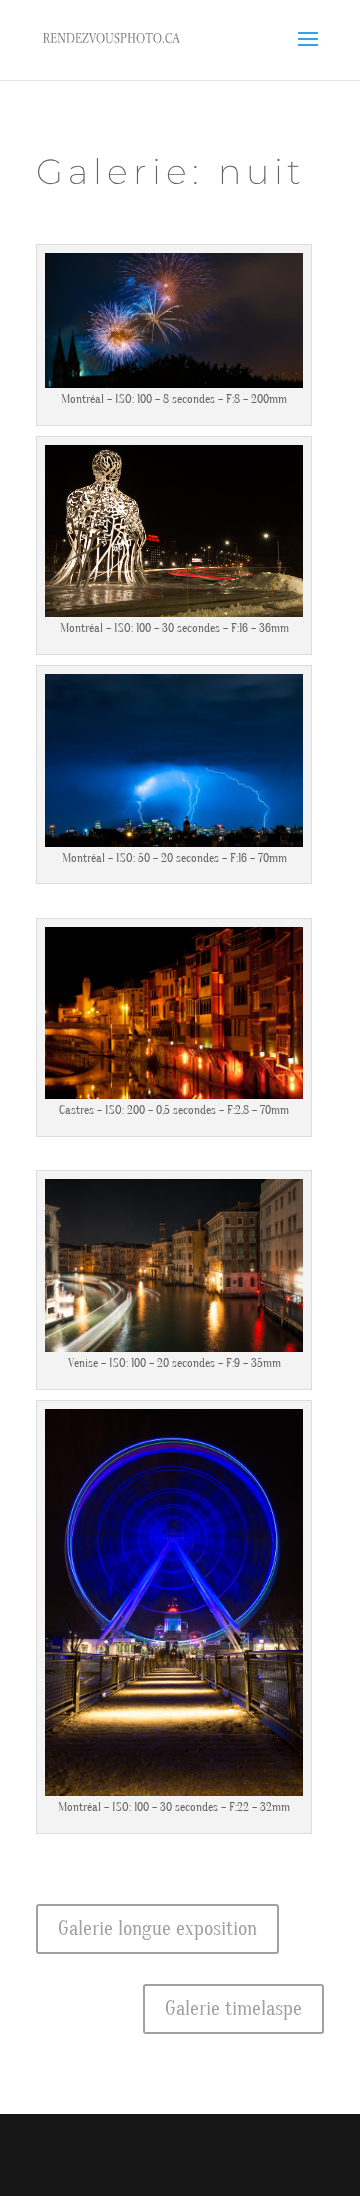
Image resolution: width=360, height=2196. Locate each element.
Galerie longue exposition (157, 1928)
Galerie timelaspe (233, 2008)
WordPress (180, 2168)
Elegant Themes (168, 2145)
